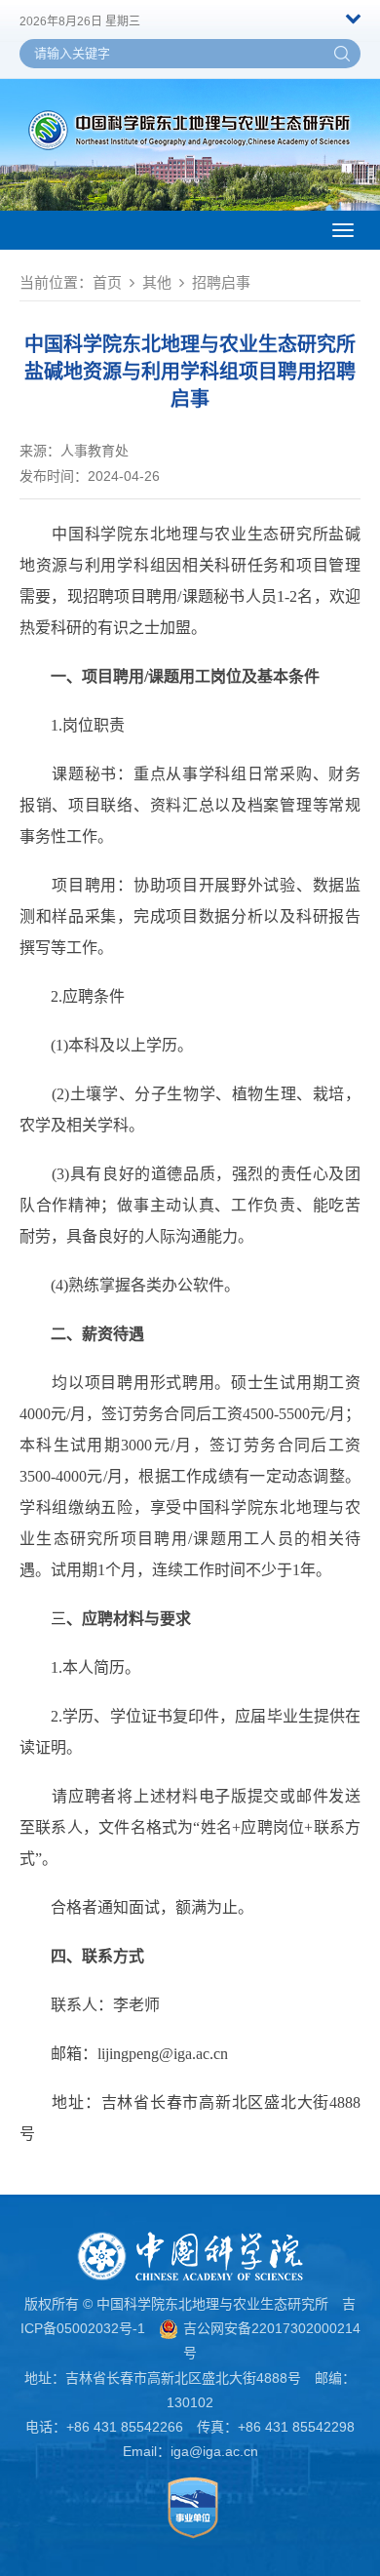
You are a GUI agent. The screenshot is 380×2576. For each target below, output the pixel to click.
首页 (107, 282)
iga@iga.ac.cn (214, 2451)
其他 (157, 282)
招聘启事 (221, 282)
